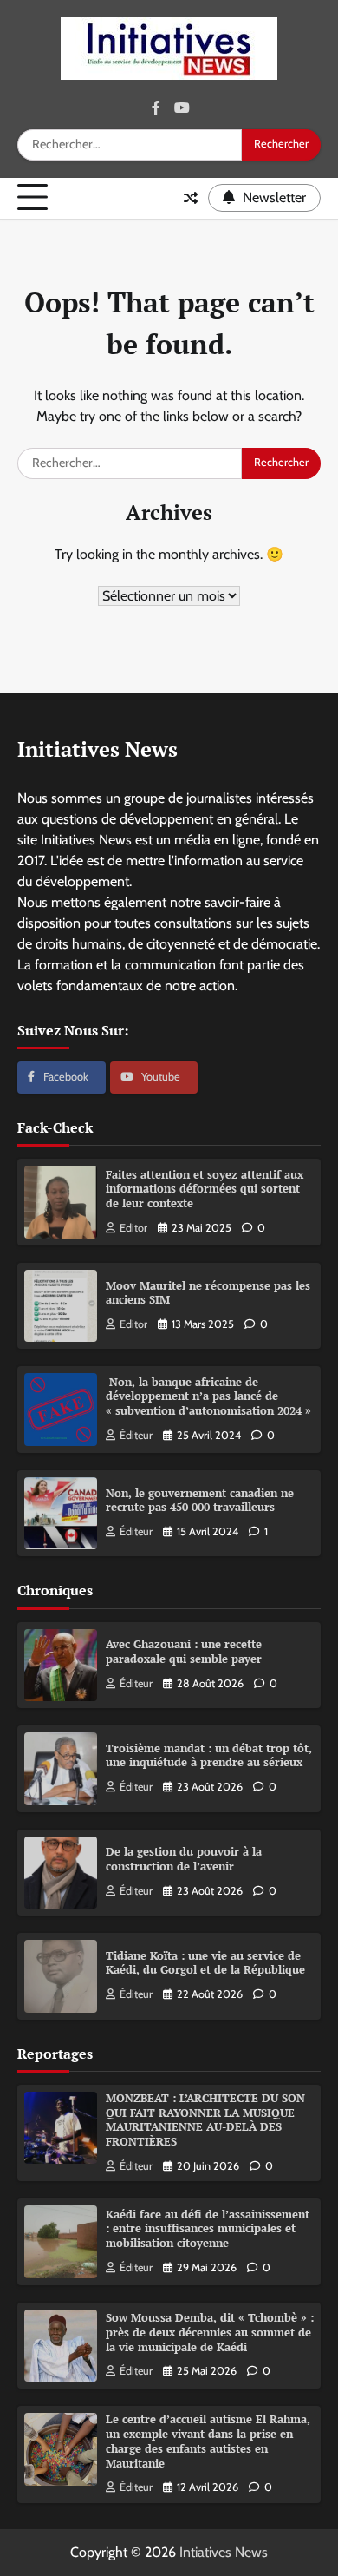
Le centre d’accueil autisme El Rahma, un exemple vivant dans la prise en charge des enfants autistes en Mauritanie (208, 2441)
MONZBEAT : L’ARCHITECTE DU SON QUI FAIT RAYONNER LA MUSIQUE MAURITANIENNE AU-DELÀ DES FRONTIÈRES (205, 2120)
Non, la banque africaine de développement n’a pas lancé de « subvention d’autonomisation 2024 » (208, 1396)
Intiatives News (224, 2552)
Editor (133, 1228)
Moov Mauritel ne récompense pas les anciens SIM (208, 1293)
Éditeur (136, 1435)
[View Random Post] (191, 198)
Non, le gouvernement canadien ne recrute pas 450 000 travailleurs (200, 1501)
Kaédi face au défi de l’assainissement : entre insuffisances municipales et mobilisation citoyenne (208, 2229)
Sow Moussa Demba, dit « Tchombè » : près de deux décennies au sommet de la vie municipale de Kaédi (210, 2332)
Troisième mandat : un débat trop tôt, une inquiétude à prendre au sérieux (209, 1756)
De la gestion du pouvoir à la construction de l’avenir (184, 1859)
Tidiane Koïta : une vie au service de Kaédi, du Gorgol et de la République (205, 1963)
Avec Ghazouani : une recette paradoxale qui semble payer (184, 1652)
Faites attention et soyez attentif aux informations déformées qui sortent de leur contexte (205, 1189)
